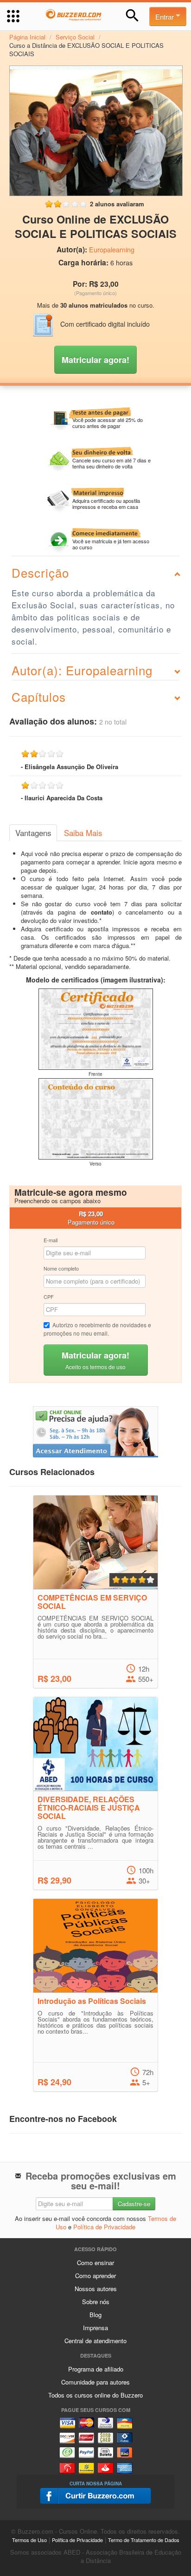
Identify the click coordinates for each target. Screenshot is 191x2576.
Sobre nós (96, 2302)
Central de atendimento (95, 2341)
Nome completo (61, 1268)
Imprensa (95, 2328)
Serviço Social (75, 37)
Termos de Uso (29, 2540)
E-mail (51, 1240)
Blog (95, 2315)
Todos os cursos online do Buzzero (95, 2395)
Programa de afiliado (96, 2369)
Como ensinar (95, 2263)
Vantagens (33, 833)
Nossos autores (96, 2289)
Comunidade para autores (95, 2382)
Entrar (166, 16)
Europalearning (112, 250)
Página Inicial (27, 37)
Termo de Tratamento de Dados (144, 2540)
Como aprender (95, 2276)
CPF (49, 1297)
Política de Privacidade (104, 2227)
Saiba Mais (83, 833)
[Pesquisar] (132, 16)
